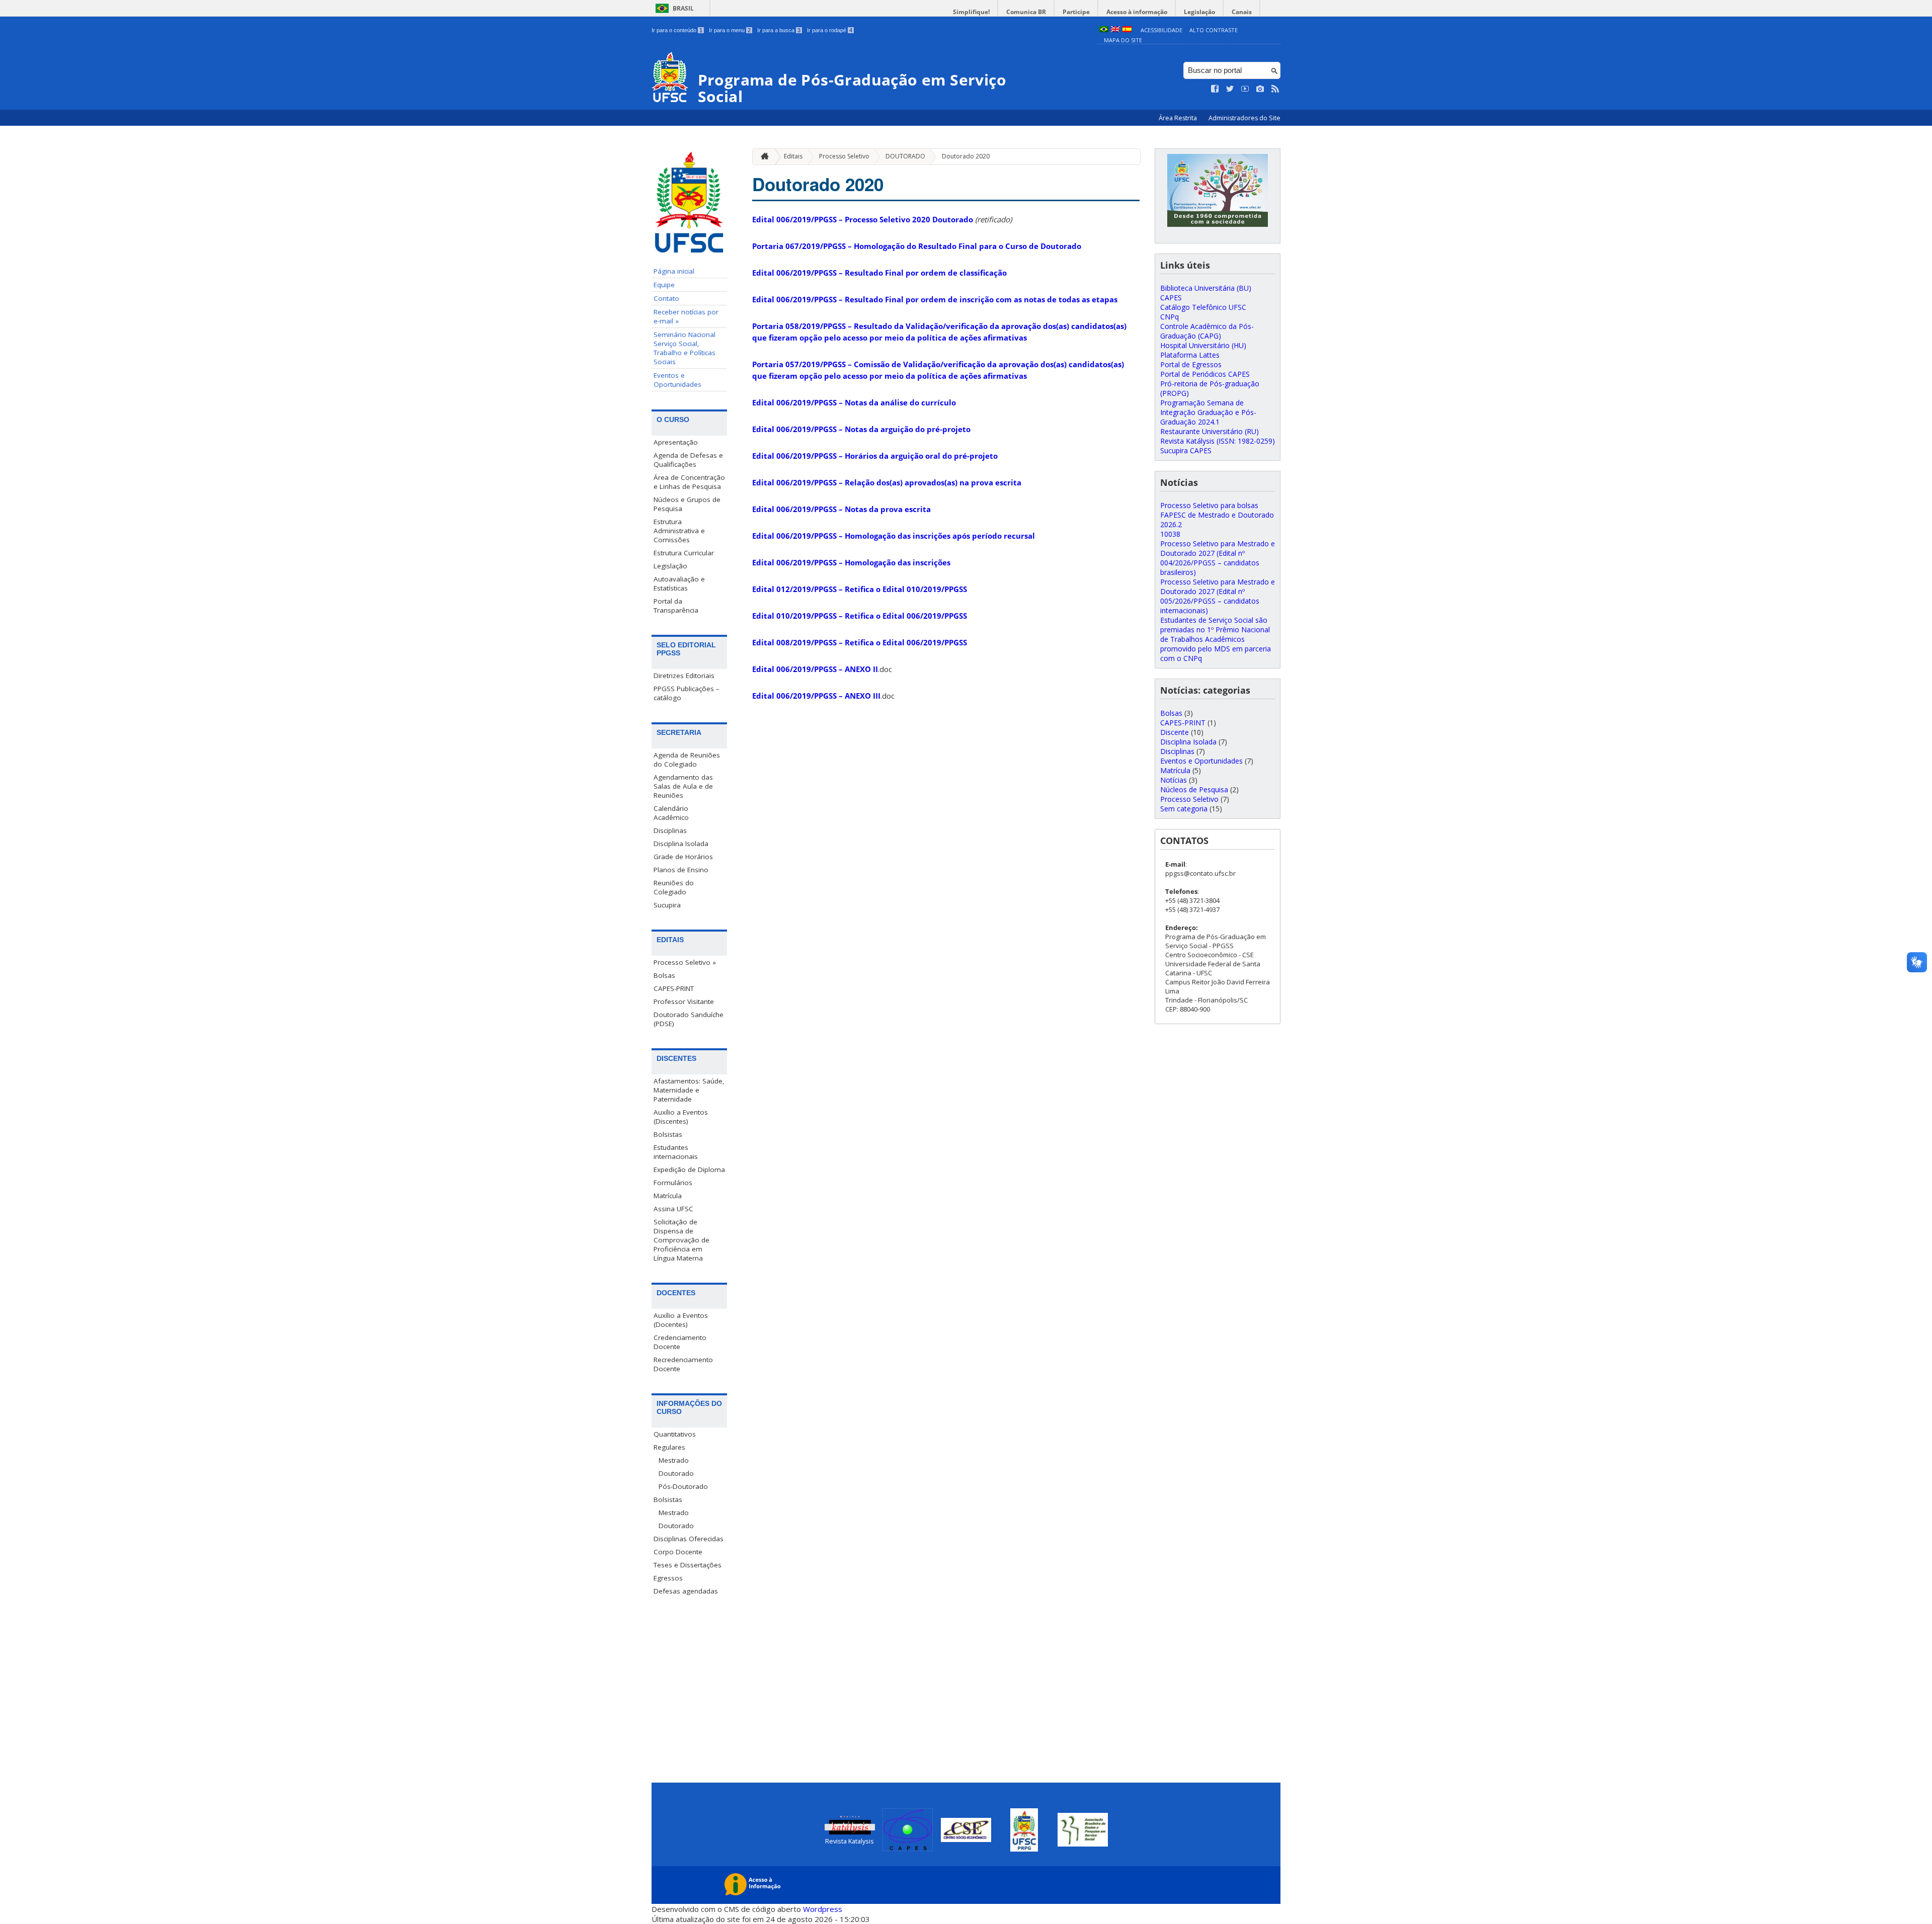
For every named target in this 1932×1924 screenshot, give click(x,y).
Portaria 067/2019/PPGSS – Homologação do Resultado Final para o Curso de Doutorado (917, 246)
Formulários (673, 1183)
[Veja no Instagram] (1260, 89)
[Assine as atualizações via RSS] (1275, 89)
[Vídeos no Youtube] (1245, 89)
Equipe (664, 285)
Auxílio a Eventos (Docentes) (681, 1320)
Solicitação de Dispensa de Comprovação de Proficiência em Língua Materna (681, 1240)
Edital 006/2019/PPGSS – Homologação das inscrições (851, 562)
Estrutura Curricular (684, 553)
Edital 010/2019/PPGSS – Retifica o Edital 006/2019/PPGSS (860, 616)
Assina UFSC (673, 1209)
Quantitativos (675, 1434)
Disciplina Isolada (681, 844)
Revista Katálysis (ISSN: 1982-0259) (1218, 441)
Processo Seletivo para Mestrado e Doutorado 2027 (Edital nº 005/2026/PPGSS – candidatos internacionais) (1218, 596)
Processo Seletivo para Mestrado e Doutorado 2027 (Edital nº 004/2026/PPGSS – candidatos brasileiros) (1218, 558)
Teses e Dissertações (688, 1565)
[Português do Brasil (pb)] (1104, 30)
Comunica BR (1026, 12)
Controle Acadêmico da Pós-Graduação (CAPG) (1207, 331)
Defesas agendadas (686, 1591)
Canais (1242, 12)
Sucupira (667, 905)
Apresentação (676, 442)
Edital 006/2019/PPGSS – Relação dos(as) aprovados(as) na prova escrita (887, 482)
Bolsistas (668, 1134)
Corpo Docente (678, 1552)
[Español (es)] (1127, 30)
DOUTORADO (905, 156)
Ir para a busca (779, 30)
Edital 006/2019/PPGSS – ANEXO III (816, 696)
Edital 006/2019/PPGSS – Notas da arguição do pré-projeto (861, 429)
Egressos (668, 1578)
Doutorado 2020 (966, 156)
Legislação (1199, 12)
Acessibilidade (1161, 30)
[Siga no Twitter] (1230, 89)
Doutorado (676, 1473)
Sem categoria (1184, 809)
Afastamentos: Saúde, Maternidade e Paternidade (689, 1090)
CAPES (1171, 298)
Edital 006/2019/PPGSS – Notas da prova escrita (841, 509)
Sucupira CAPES (1186, 450)
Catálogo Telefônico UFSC (1203, 307)
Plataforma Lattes (1190, 355)
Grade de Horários (683, 857)
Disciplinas (670, 830)
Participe (1076, 12)
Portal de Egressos (1191, 364)
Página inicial (674, 271)
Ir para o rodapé (830, 30)
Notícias (1174, 780)
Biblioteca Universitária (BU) (1206, 288)
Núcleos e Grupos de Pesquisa (687, 504)
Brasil (683, 8)
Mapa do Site (1123, 40)
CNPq (1170, 317)
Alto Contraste (1214, 30)
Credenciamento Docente (680, 1342)
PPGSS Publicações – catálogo (687, 693)
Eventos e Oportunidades (677, 380)
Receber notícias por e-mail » (686, 316)
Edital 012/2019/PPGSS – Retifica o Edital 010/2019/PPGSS (860, 589)
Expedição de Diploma (689, 1169)
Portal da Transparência (676, 606)
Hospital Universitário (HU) (1203, 345)
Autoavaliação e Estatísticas (679, 583)
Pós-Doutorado (683, 1486)
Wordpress (823, 1909)
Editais (793, 156)
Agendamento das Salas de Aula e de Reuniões (683, 786)
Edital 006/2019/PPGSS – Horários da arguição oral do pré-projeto (875, 456)
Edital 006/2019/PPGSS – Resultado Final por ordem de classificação (879, 273)
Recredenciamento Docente (683, 1364)
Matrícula (668, 1196)
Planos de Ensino (681, 870)
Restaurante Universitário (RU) (1210, 431)
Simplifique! (971, 12)
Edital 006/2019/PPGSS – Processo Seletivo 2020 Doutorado (863, 219)
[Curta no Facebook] (1215, 89)
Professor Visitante (684, 1001)
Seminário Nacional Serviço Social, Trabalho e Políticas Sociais (685, 348)
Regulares (669, 1447)
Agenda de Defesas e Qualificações (688, 460)
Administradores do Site (1244, 118)
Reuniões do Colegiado (674, 887)
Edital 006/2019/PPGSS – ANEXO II (815, 669)
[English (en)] (1115, 30)
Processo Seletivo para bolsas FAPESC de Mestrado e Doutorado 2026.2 (1217, 515)
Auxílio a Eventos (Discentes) (681, 1117)
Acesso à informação (1137, 12)
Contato (666, 298)
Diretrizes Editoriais (684, 676)
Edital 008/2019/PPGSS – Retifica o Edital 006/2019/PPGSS (860, 642)
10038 (1170, 534)
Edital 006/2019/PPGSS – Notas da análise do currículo (854, 402)
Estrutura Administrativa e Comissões (679, 531)
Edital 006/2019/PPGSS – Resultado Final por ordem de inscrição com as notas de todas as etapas (935, 299)
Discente (1175, 732)
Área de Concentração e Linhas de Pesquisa (689, 482)
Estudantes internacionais (676, 1152)
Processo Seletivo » (685, 962)
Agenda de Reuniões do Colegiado (687, 760)
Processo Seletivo (844, 156)
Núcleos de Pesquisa (1194, 789)
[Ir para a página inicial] (762, 157)
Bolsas (664, 975)
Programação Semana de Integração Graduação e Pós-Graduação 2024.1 (1208, 412)
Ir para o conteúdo (677, 30)
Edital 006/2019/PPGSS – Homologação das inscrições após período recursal (894, 536)
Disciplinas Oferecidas (689, 1539)
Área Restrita (1179, 118)
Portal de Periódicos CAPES (1205, 374)
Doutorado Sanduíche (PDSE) (689, 1019)
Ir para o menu (730, 30)
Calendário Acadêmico (671, 813)
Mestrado (674, 1460)
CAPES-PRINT (674, 988)
